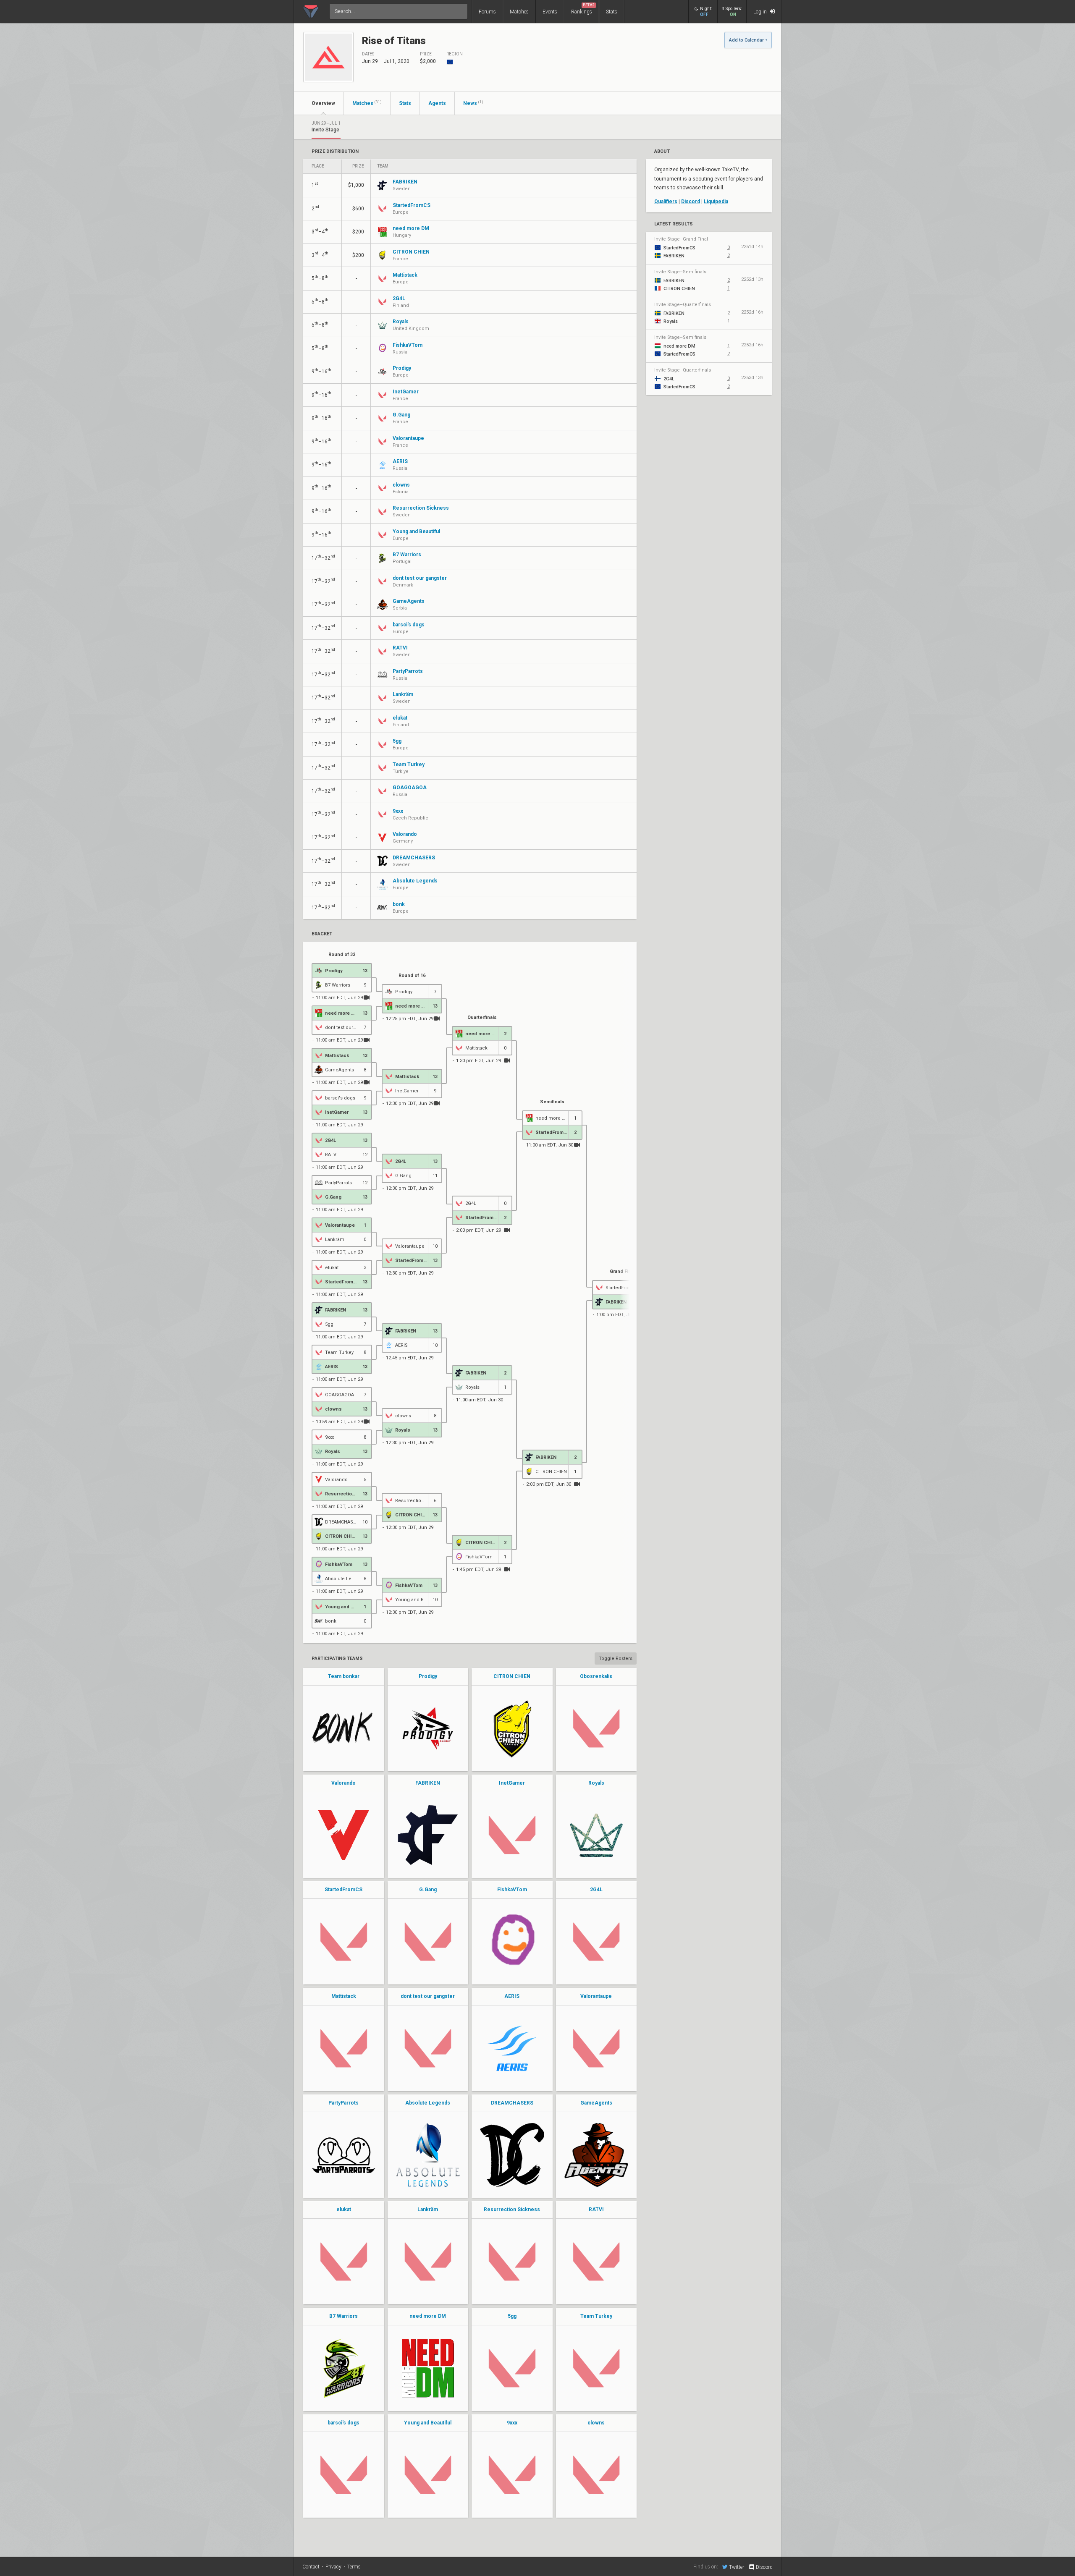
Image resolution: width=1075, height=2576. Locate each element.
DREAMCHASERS (512, 2103)
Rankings (583, 9)
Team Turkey (596, 2316)
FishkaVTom (512, 1890)
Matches (519, 12)
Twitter (737, 2567)
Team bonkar (344, 1676)
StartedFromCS (343, 1890)
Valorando (343, 1783)
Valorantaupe (596, 1996)
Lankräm (428, 2209)
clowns (596, 2423)
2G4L (596, 1890)
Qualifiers (666, 202)
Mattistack (344, 1996)
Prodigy (428, 1676)
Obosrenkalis (596, 1676)
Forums (487, 12)
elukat (344, 2209)
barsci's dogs (343, 2423)
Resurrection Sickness (512, 2209)
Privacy (333, 2567)
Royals (596, 1783)
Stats (612, 12)
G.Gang (428, 1890)
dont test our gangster (428, 1996)
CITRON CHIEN (512, 1676)
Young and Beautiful (428, 2423)
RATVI (596, 2209)
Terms (354, 2567)
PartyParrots (343, 2103)
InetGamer (512, 1783)
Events (550, 12)
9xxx (512, 2423)
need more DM (428, 2316)
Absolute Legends (428, 2103)
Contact (311, 2567)
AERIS (512, 1996)
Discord (691, 202)
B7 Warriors (343, 2316)
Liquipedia (716, 202)
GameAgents (596, 2103)
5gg (512, 2316)
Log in (761, 12)
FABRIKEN (428, 1783)
